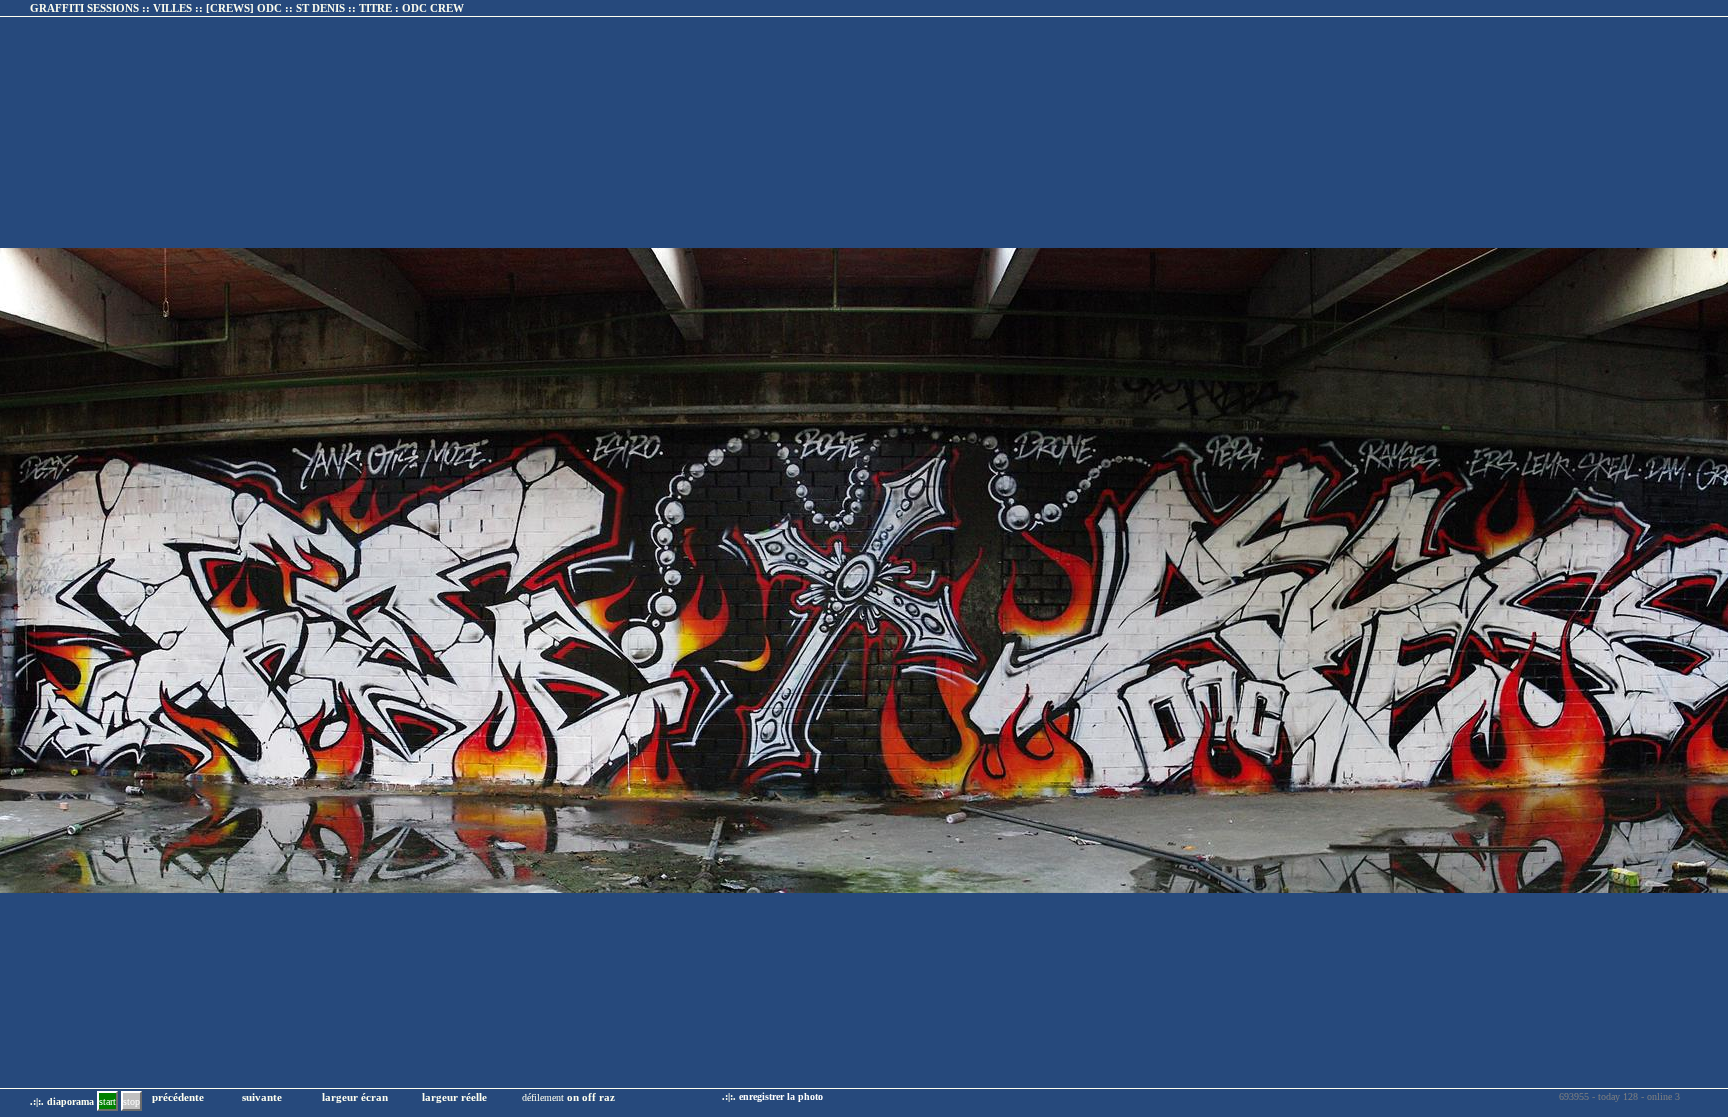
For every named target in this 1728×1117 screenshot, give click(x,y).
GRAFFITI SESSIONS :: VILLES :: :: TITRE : (247, 8)
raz (607, 1097)
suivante (262, 1097)
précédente (178, 1097)
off (589, 1097)
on (573, 1097)
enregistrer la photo (781, 1096)
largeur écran (355, 1097)
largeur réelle (454, 1097)
